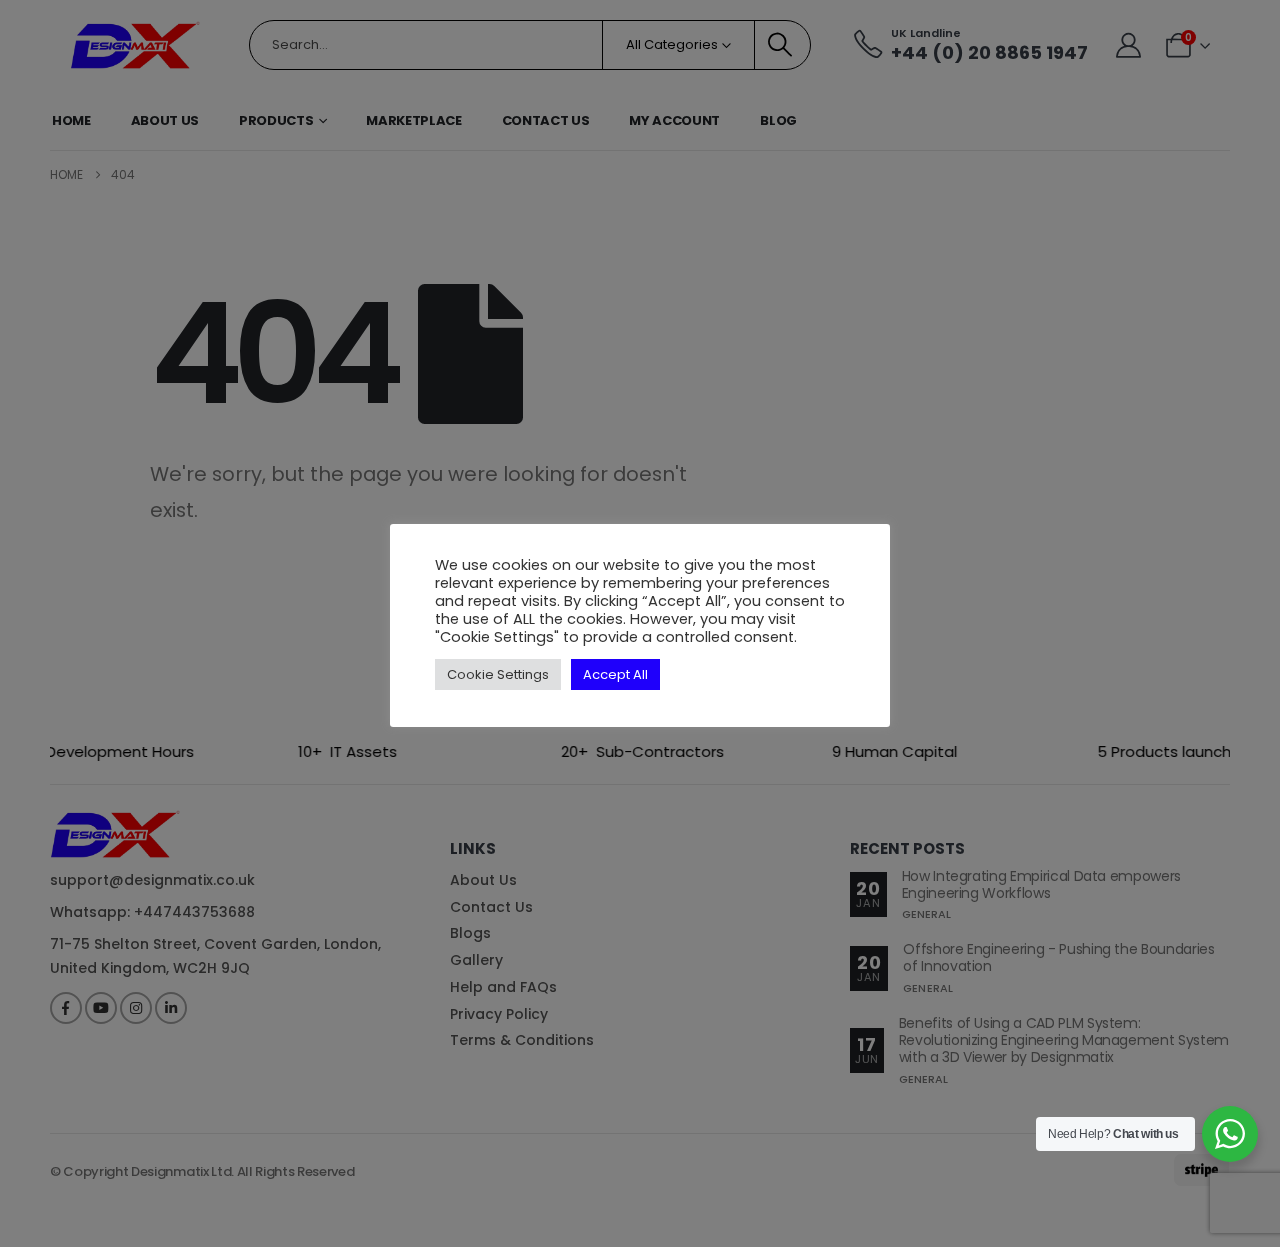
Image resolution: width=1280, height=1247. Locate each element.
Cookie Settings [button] (498, 674)
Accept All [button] (615, 674)
